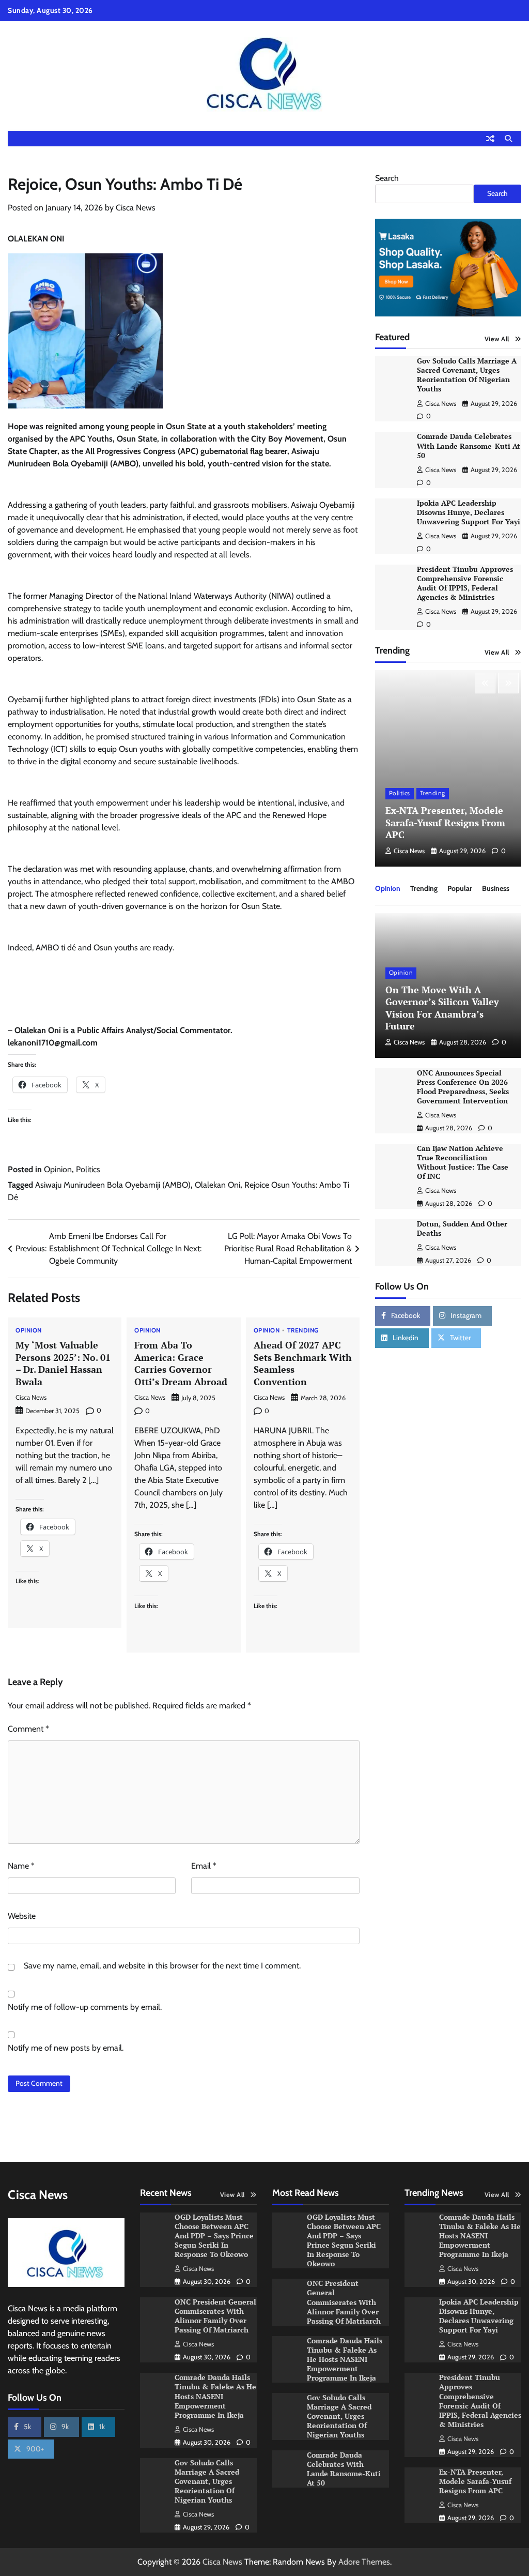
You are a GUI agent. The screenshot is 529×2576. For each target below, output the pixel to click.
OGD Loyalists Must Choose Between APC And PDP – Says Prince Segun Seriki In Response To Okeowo (214, 2236)
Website (22, 1916)
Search (387, 178)
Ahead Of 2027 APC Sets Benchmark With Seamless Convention (303, 1363)
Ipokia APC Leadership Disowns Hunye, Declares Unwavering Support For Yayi (469, 512)
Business (496, 888)
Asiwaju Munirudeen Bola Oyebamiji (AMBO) (113, 1185)
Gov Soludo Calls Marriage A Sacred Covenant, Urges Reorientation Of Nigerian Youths (467, 375)
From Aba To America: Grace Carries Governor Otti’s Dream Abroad (181, 1363)
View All (497, 339)
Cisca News (136, 208)
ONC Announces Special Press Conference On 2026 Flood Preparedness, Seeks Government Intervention (463, 1087)
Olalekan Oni (217, 1185)
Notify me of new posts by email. (66, 2048)
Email (204, 1866)
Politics (88, 1169)
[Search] (508, 139)
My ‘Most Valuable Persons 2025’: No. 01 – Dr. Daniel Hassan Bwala (63, 1363)
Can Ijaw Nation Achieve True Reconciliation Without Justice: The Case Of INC (463, 1162)
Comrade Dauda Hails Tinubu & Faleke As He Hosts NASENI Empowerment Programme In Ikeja (215, 2396)
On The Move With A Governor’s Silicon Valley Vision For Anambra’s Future (442, 1008)
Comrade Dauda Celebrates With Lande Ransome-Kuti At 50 (469, 446)
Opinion (58, 1169)
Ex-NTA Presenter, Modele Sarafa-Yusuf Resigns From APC (445, 822)
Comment (28, 1729)
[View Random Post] (490, 139)
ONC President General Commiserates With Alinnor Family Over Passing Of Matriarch (215, 2316)
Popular (460, 888)
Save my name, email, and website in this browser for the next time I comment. (162, 1966)
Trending (303, 1331)
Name (21, 1866)
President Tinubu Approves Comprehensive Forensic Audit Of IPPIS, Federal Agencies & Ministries (465, 583)
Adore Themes (364, 2562)
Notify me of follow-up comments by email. (85, 2007)
